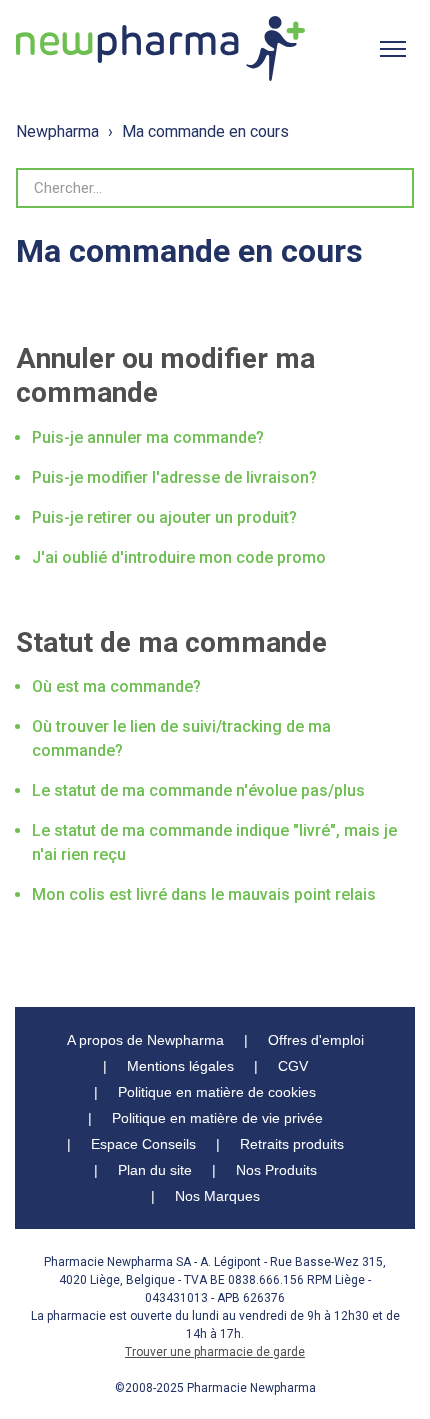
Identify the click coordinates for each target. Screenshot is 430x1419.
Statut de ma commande (171, 642)
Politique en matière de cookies (217, 1092)
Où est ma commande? (116, 686)
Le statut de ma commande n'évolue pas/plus (198, 790)
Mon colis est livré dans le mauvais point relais (204, 894)
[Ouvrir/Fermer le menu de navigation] (393, 49)
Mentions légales (180, 1066)
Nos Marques (217, 1196)
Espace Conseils (143, 1144)
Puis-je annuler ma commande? (148, 437)
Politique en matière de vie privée (217, 1118)
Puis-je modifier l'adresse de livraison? (174, 477)
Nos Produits (276, 1170)
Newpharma (57, 131)
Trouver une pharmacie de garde (215, 1352)
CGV (293, 1066)
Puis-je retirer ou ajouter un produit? (164, 517)
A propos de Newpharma (145, 1040)
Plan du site (155, 1170)
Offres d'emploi (316, 1040)
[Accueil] (160, 48)
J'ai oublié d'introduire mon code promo (179, 557)
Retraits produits (292, 1144)
